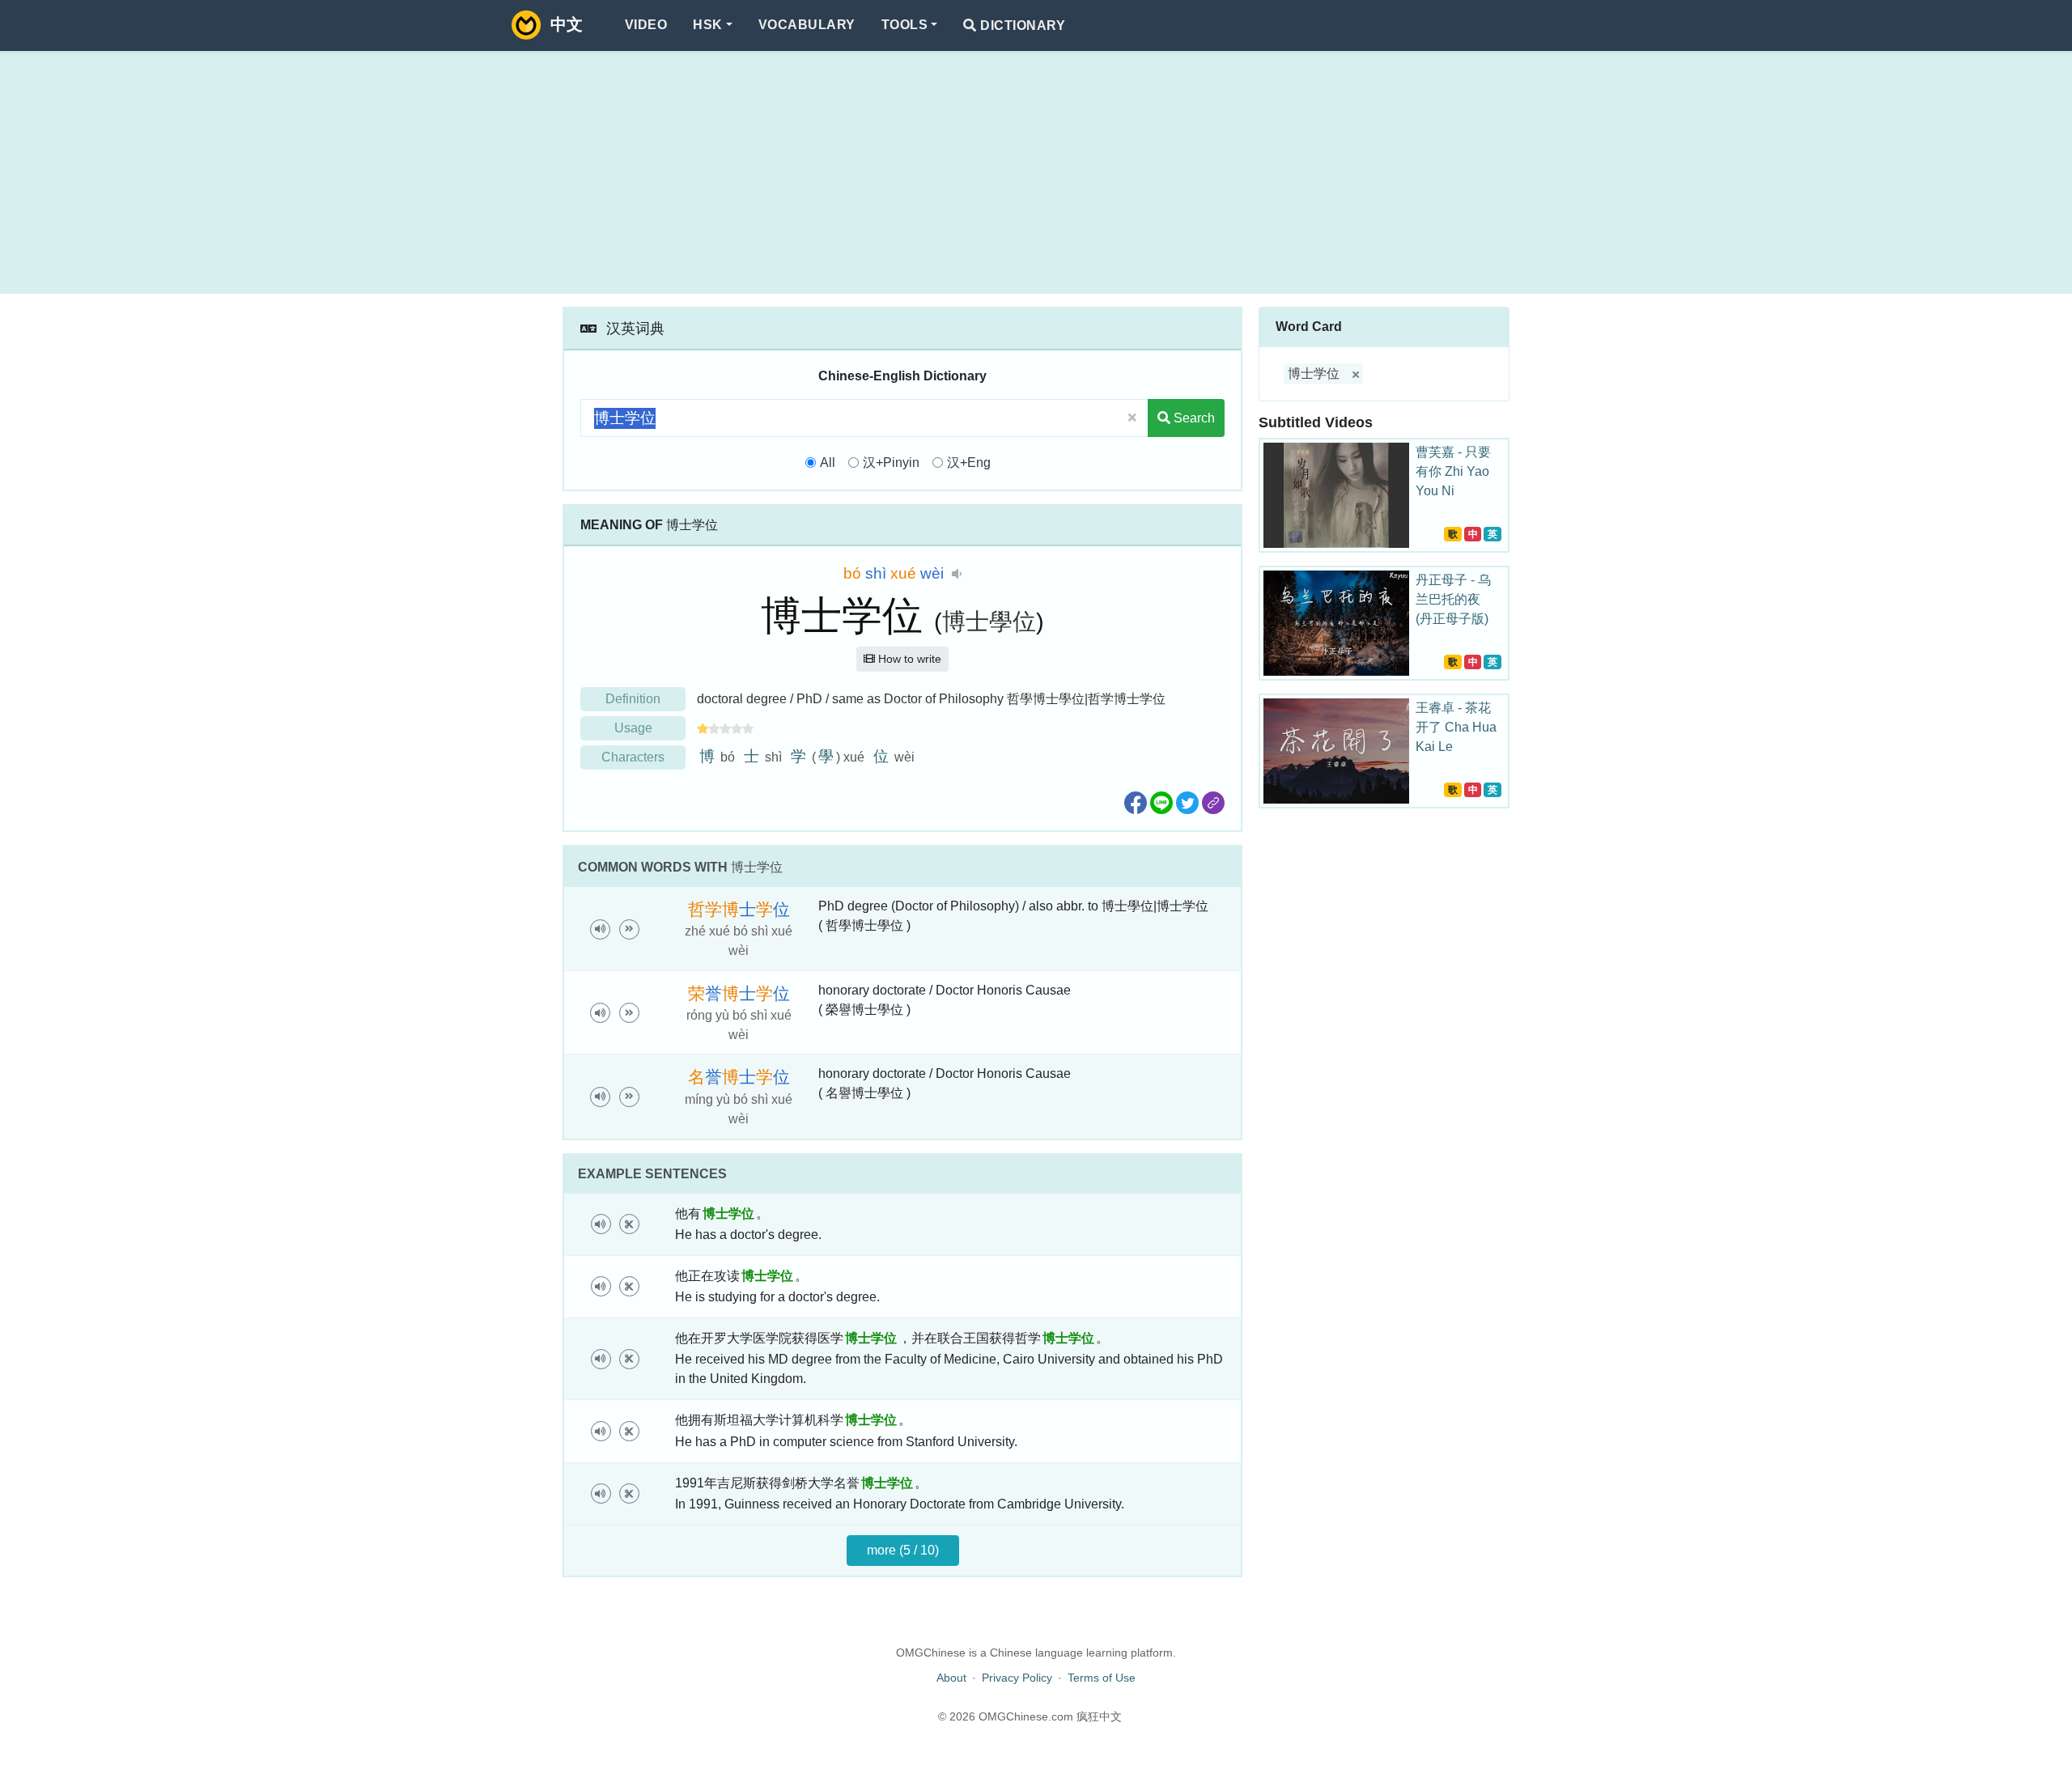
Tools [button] (904, 25)
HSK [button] (707, 25)
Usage (633, 728)
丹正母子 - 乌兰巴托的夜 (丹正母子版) (1453, 599)
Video (646, 25)
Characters (633, 757)
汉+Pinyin (891, 462)
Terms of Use (1102, 1678)
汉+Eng (969, 462)
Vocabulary (807, 25)
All (828, 462)
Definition (633, 699)
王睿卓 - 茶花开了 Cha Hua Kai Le (1456, 727)
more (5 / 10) (903, 1550)
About (951, 1678)
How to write (908, 659)
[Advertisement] (1036, 172)
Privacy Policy (1017, 1678)
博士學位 (989, 622)
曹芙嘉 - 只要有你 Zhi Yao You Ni (1453, 471)
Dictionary (1021, 25)
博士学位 (1314, 373)
